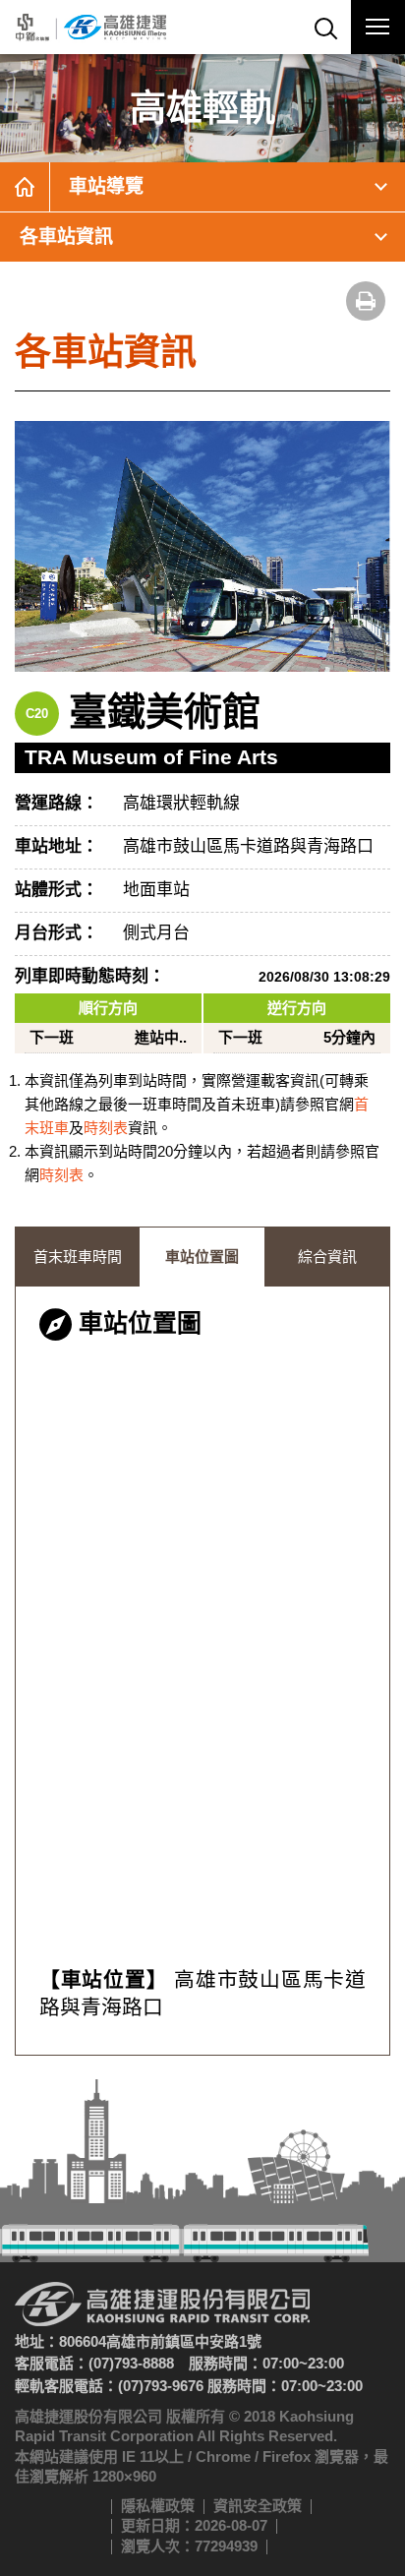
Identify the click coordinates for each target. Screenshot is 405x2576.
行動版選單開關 (378, 27)
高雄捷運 (91, 27)
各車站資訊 (66, 237)
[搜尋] (324, 27)
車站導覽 (106, 186)
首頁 (25, 187)
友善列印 (366, 301)
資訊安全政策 (258, 2506)
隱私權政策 (158, 2506)
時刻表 (106, 1128)
